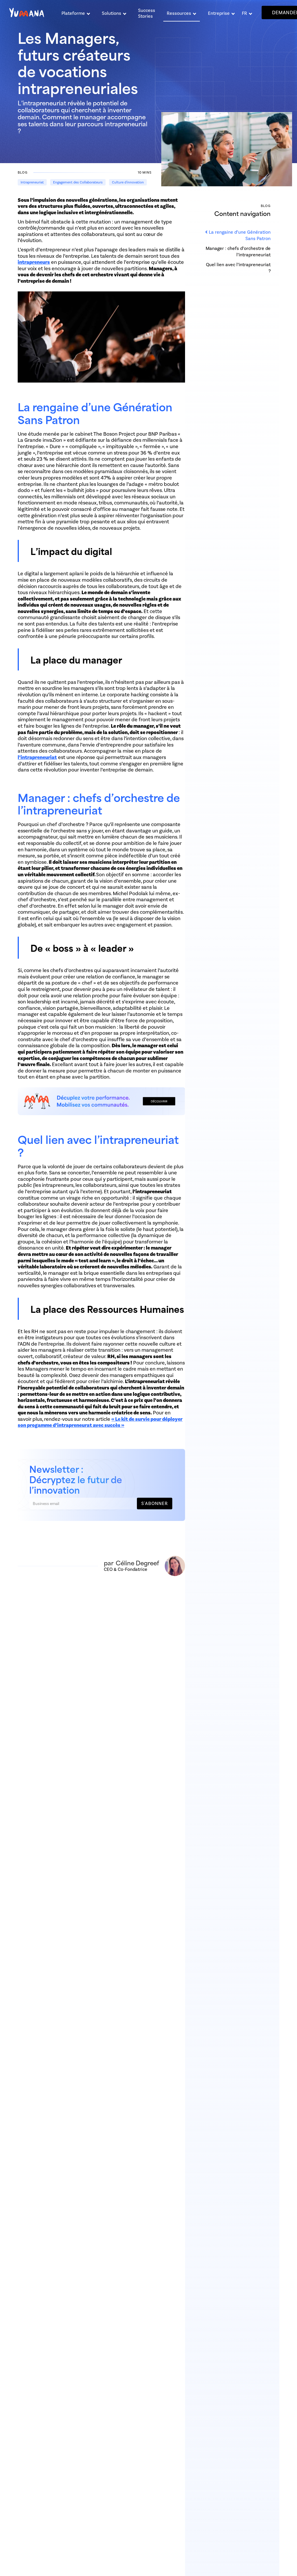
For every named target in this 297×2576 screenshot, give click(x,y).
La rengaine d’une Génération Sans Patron (240, 235)
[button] (76, 12)
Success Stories (147, 13)
